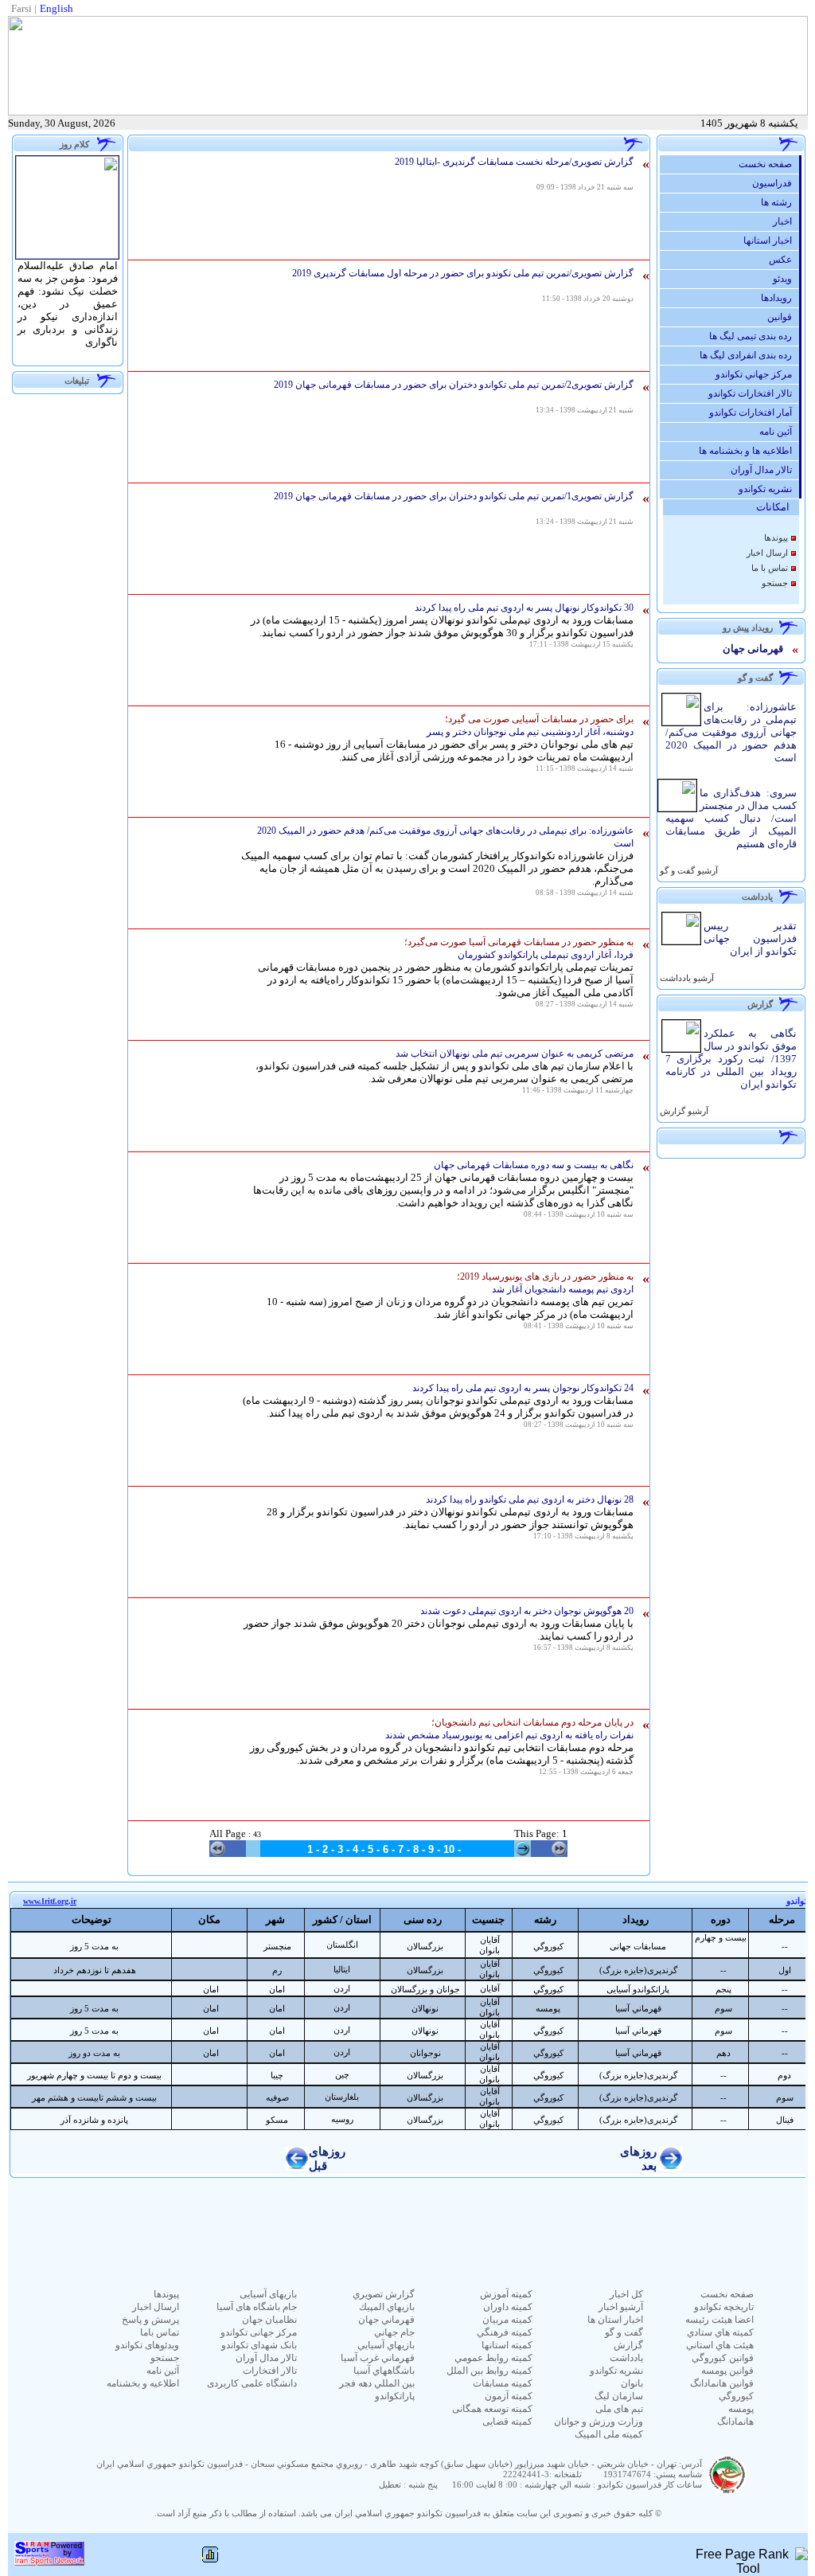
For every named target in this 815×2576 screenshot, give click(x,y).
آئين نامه (779, 432)
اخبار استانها (771, 240)
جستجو (775, 583)
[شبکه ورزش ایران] (49, 2561)
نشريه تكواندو (769, 489)
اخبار (786, 221)
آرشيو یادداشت (686, 978)
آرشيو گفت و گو (688, 871)
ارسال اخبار (767, 553)
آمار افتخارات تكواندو (754, 412)
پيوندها (776, 538)
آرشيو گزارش (683, 1111)
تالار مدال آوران (765, 470)
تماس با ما (770, 568)
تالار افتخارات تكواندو (754, 393)
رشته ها (780, 202)
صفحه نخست (769, 164)
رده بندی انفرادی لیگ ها (749, 355)
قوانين (783, 317)
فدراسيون (776, 183)
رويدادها (780, 298)
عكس (784, 260)
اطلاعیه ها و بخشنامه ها (749, 451)
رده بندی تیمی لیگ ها (754, 336)
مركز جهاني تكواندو (757, 374)
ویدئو (786, 279)
